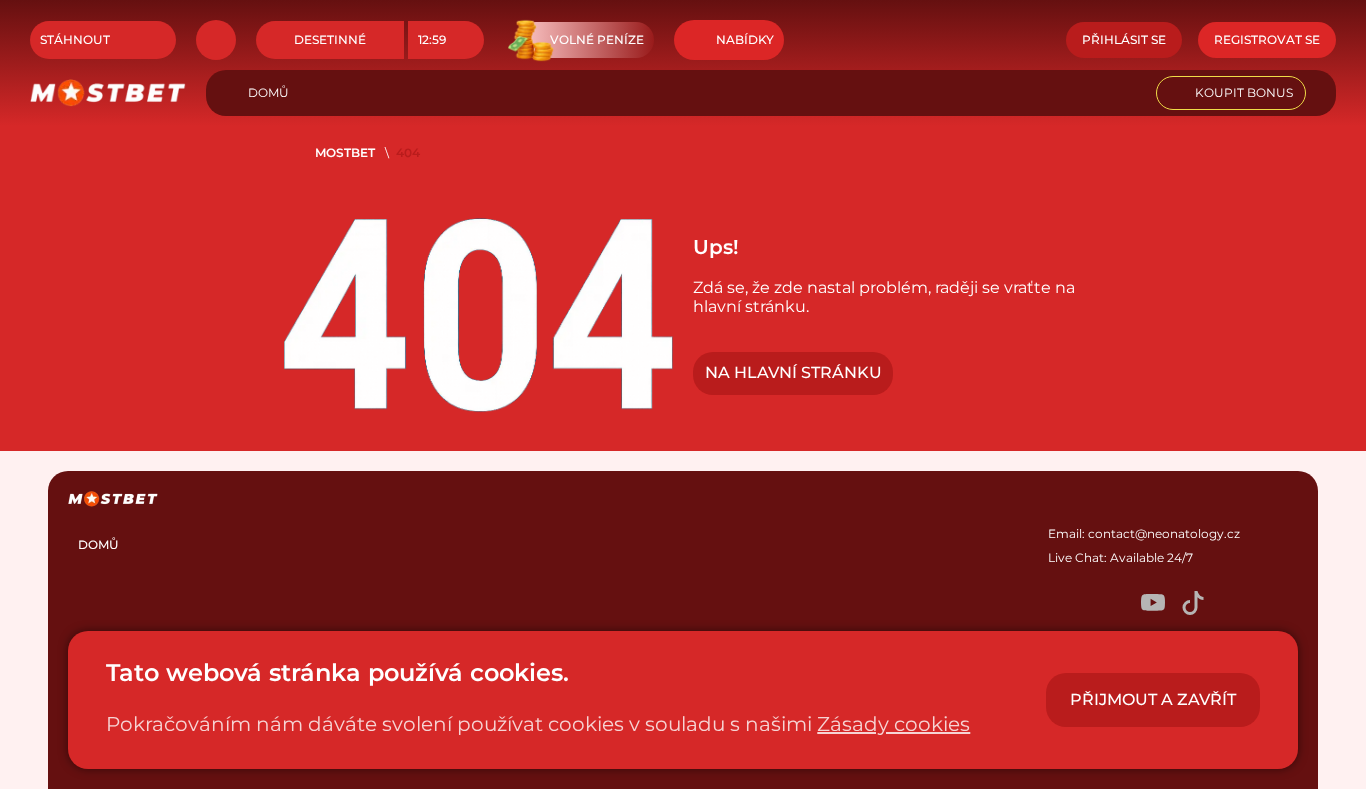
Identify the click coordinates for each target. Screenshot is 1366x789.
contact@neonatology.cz (1164, 533)
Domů (268, 92)
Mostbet (345, 152)
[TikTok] (1193, 604)
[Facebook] (1273, 604)
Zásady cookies (893, 724)
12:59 (432, 39)
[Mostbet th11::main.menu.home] (108, 93)
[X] (1113, 604)
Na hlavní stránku (793, 372)
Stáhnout (75, 39)
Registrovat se (1267, 39)
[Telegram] (1073, 604)
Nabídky (745, 39)
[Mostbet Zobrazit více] (216, 40)
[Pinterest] (1233, 604)
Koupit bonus (1244, 92)
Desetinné (330, 39)
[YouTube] (1153, 604)
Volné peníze (597, 39)
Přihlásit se (1124, 39)
